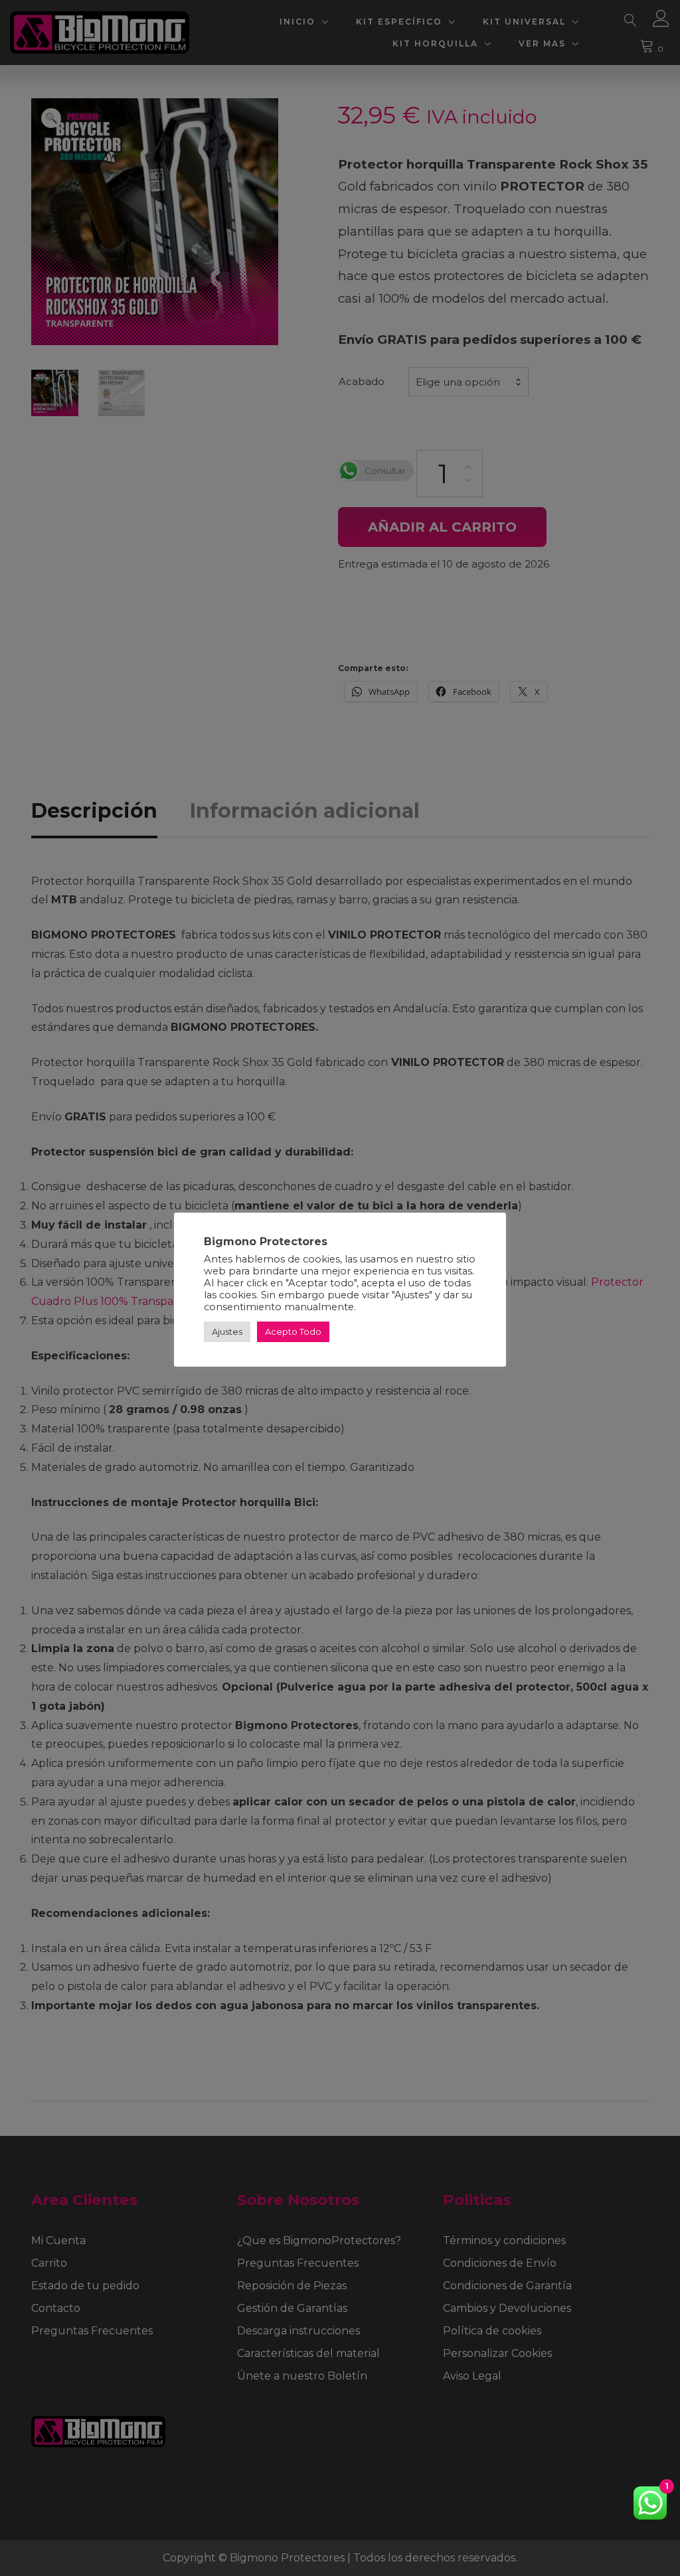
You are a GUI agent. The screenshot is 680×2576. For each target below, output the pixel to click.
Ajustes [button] (227, 1331)
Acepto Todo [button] (293, 1331)
